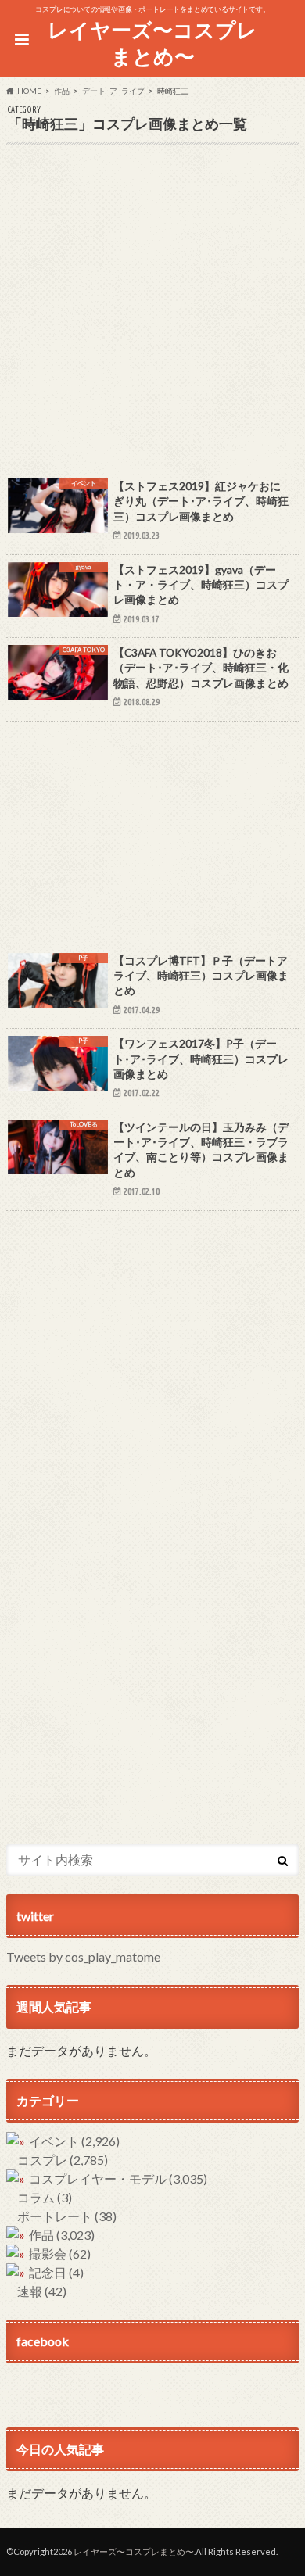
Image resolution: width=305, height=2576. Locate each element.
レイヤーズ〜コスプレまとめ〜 (152, 43)
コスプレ (63, 2160)
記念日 (56, 2272)
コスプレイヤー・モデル (118, 2178)
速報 (42, 2291)
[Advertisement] (152, 318)
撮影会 (60, 2254)
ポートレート (67, 2216)
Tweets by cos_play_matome (83, 1956)
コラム (45, 2197)
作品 (62, 2235)
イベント (74, 2141)
